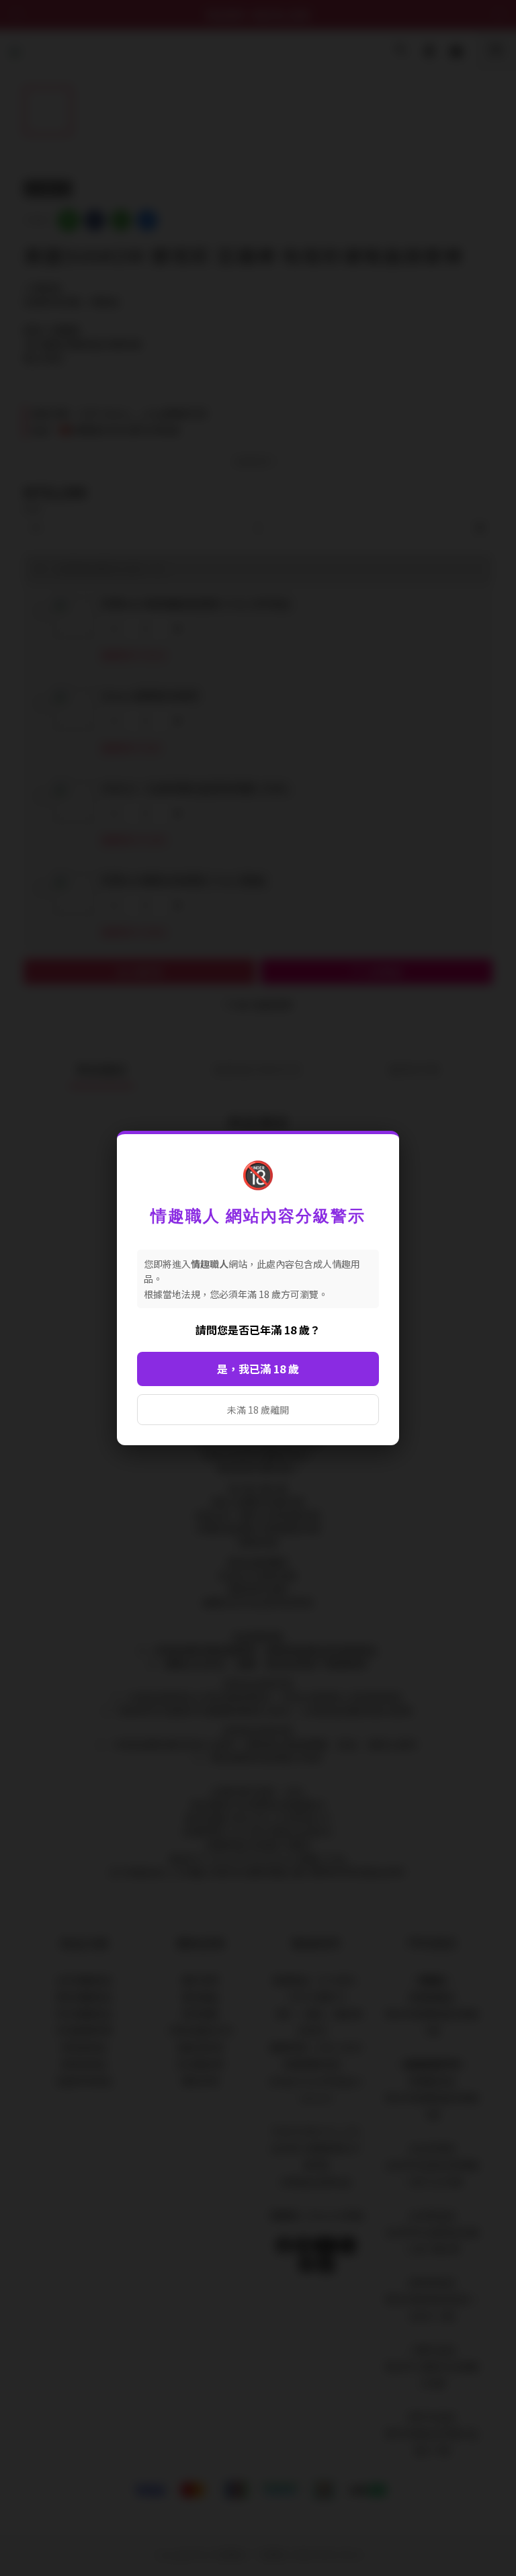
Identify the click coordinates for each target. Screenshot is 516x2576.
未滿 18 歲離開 (258, 1410)
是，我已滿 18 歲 (258, 1369)
